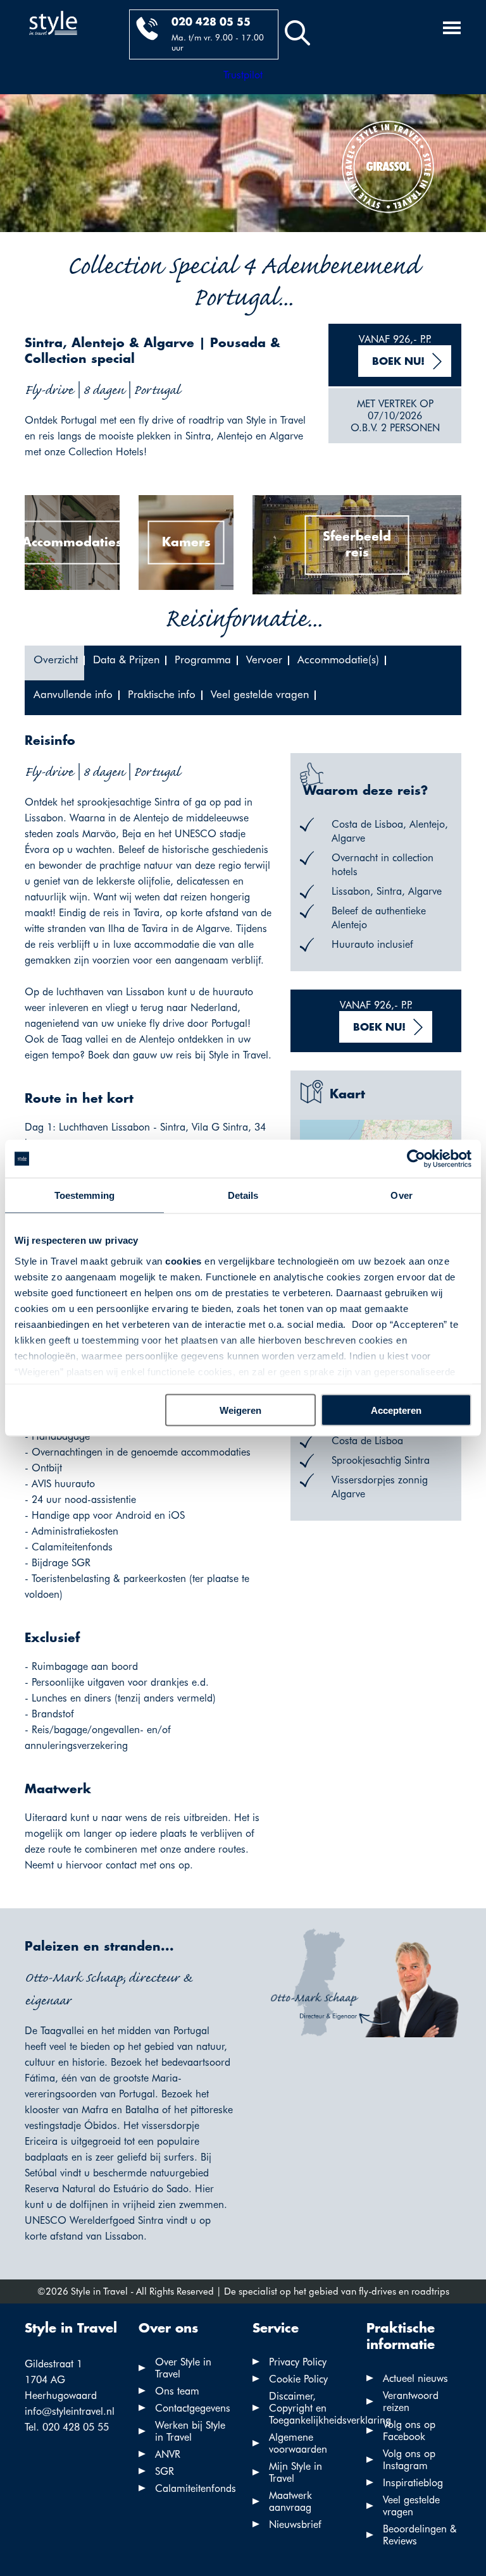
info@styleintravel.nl (70, 2411)
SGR (165, 2471)
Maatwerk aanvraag (290, 2501)
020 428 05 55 (211, 22)
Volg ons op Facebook (409, 2431)
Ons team (177, 2391)
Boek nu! (398, 362)
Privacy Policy (298, 2362)
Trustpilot (243, 75)
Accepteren (396, 1410)
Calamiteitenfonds (196, 2488)
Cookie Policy (298, 2379)
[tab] (54, 663)
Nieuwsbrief (295, 2524)
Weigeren (240, 1410)
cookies (184, 1260)
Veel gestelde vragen (411, 2506)
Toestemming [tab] (84, 1195)
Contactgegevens (193, 2408)
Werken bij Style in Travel (190, 2431)
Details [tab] (243, 1195)
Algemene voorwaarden (298, 2443)
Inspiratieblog (413, 2483)
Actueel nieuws (415, 2378)
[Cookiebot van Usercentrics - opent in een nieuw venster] (416, 1159)
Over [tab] (401, 1195)
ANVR (168, 2454)
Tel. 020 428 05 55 (67, 2427)
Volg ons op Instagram (409, 2460)
